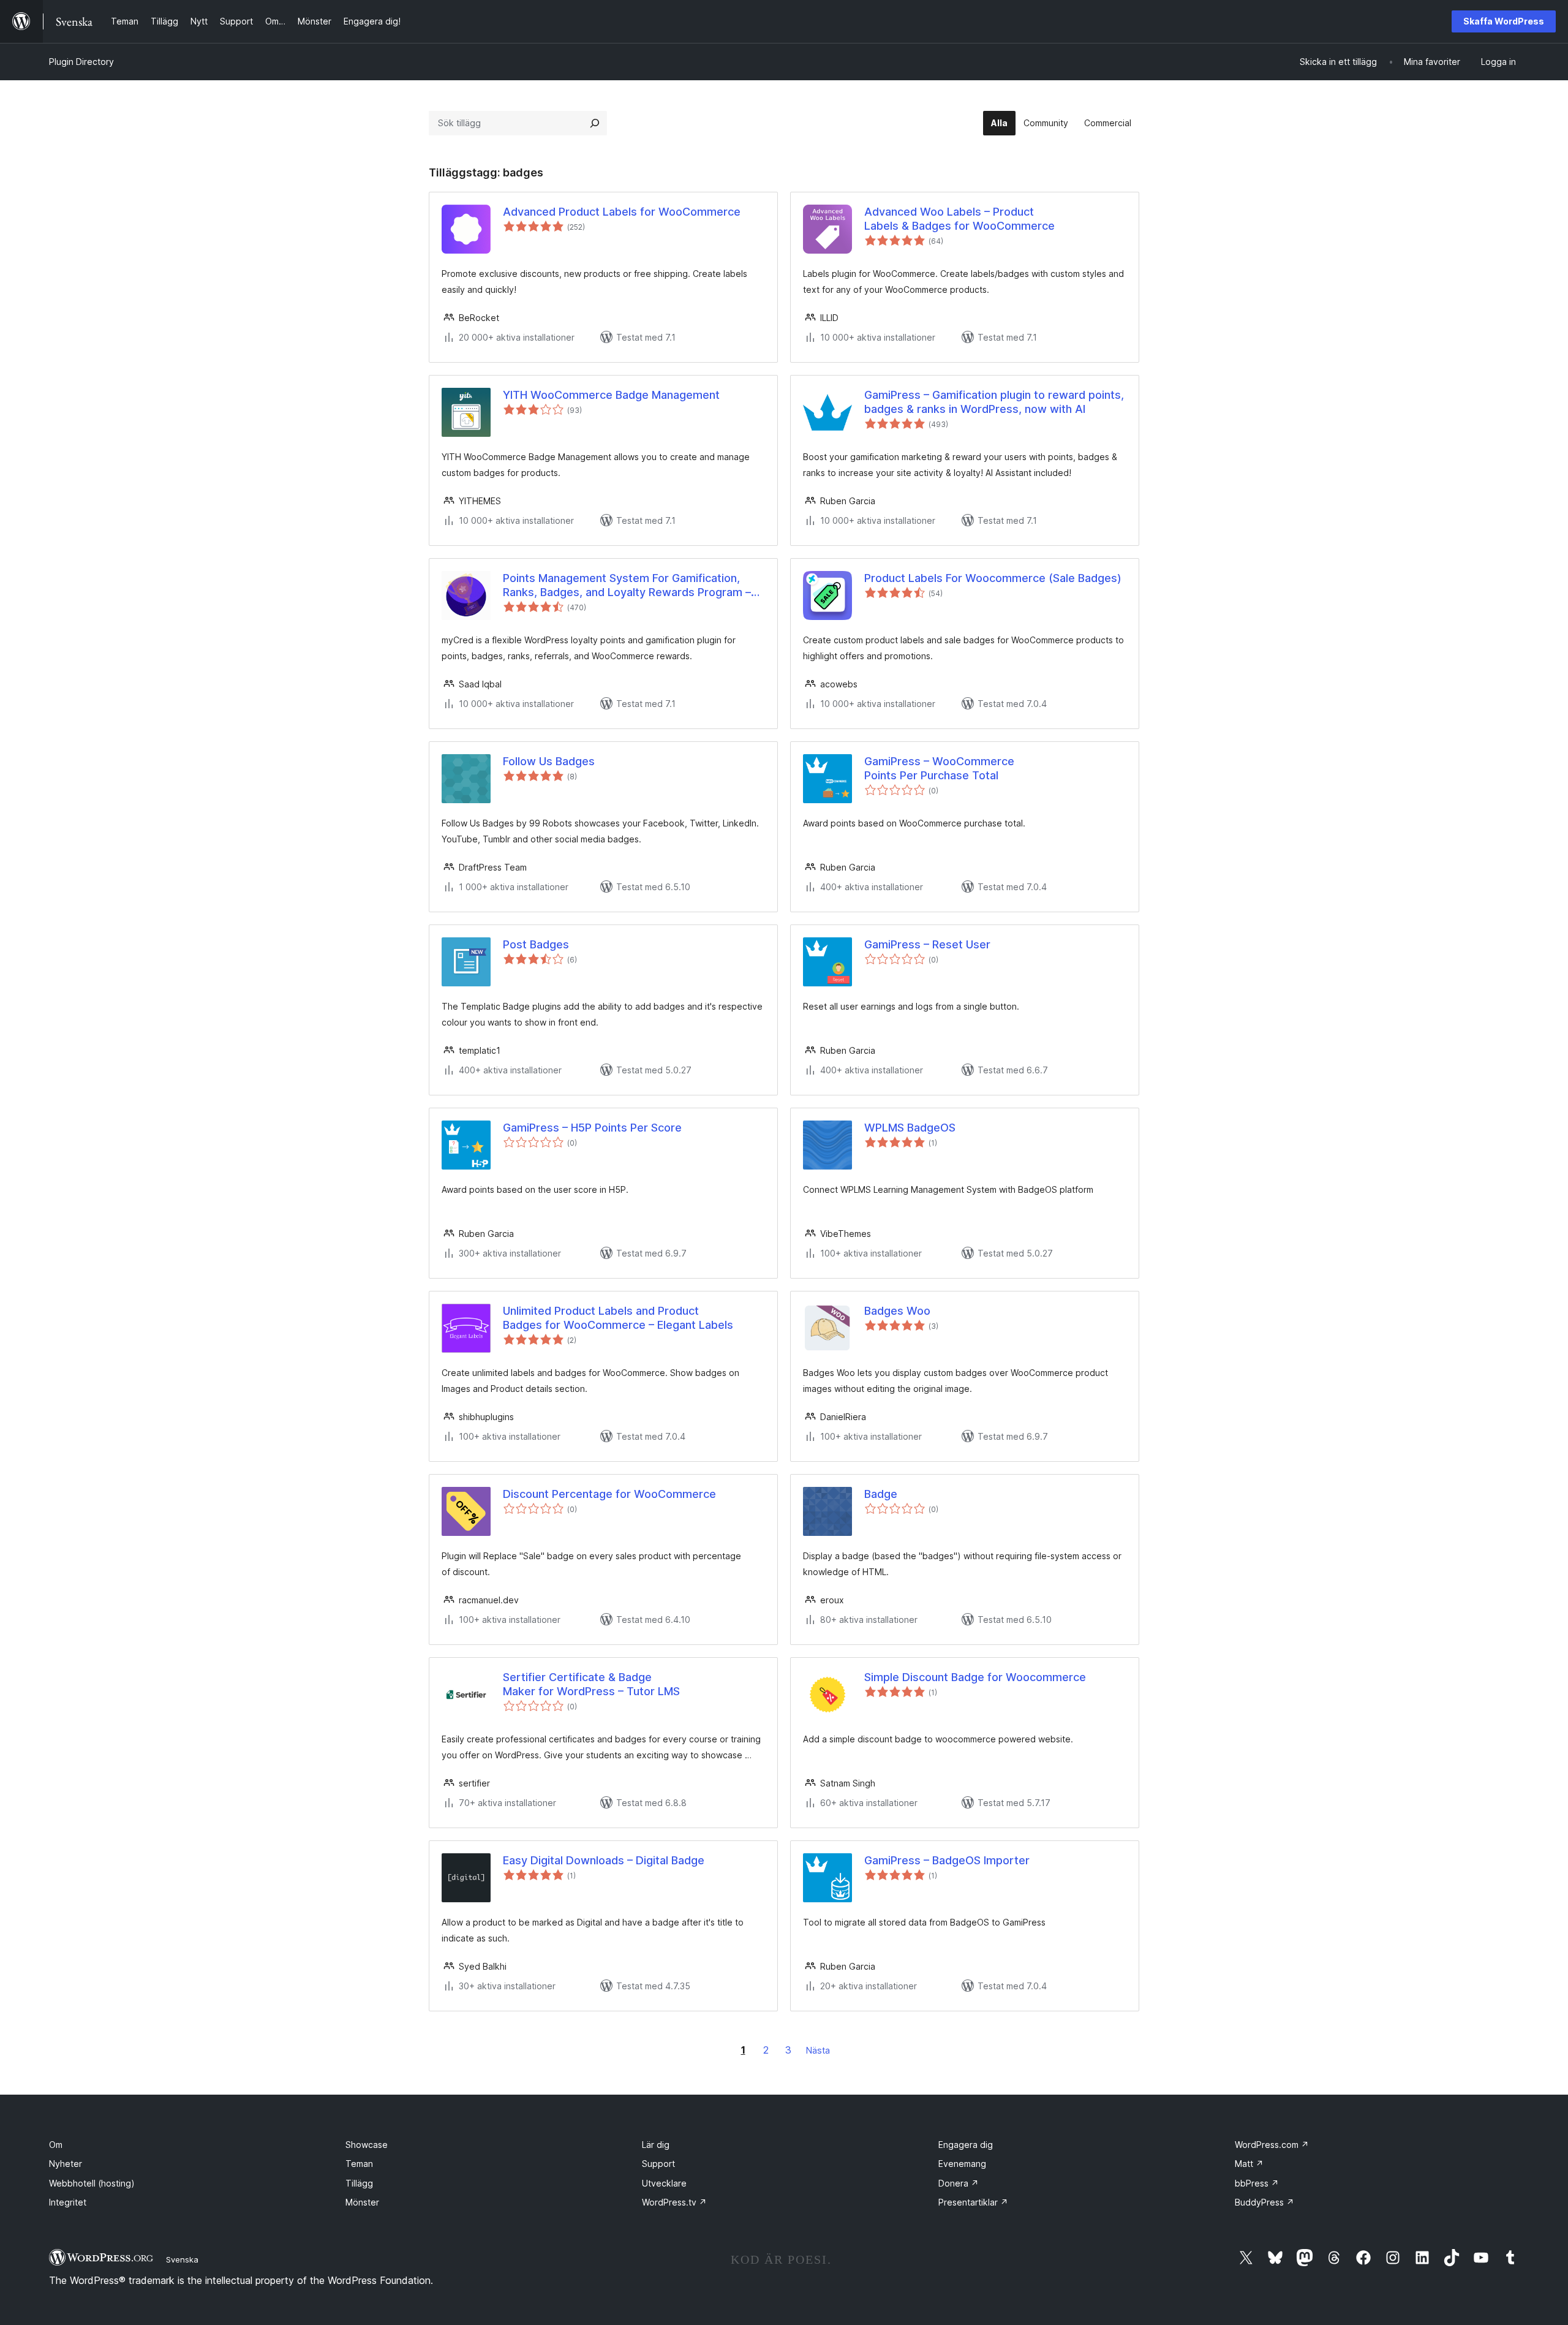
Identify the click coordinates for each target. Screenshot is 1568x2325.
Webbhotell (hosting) (92, 2183)
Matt (1249, 2164)
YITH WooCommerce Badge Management (611, 395)
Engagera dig (966, 2145)
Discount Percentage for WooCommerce (609, 1494)
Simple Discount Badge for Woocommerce (975, 1677)
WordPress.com (1272, 2145)
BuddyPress (1265, 2202)
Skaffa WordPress (1504, 21)
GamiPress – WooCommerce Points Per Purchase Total (939, 768)
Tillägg (359, 2183)
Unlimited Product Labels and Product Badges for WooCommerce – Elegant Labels (618, 1318)
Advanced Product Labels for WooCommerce (622, 212)
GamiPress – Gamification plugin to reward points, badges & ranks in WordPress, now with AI (994, 402)
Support (658, 2164)
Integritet (68, 2202)
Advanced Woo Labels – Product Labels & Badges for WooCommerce (959, 219)
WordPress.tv (674, 2202)
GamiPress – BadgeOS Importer (947, 1860)
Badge (881, 1494)
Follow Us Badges (549, 761)
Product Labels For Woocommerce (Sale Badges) (993, 578)
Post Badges (536, 944)
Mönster (362, 2202)
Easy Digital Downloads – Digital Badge (604, 1860)
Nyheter (66, 2164)
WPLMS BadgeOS (910, 1128)
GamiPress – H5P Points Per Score (592, 1128)
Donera (959, 2183)
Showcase (367, 2145)
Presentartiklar (973, 2202)
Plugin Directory (81, 62)
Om (56, 2145)
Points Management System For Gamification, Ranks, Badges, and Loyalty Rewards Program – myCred (627, 586)
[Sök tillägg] (595, 123)
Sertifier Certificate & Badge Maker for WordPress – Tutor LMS (591, 1684)
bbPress (1257, 2183)
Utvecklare (664, 2183)
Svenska (182, 2259)
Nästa (818, 2050)
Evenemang (962, 2164)
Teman (359, 2164)
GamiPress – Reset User (927, 944)
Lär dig (656, 2145)
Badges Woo (897, 1311)
